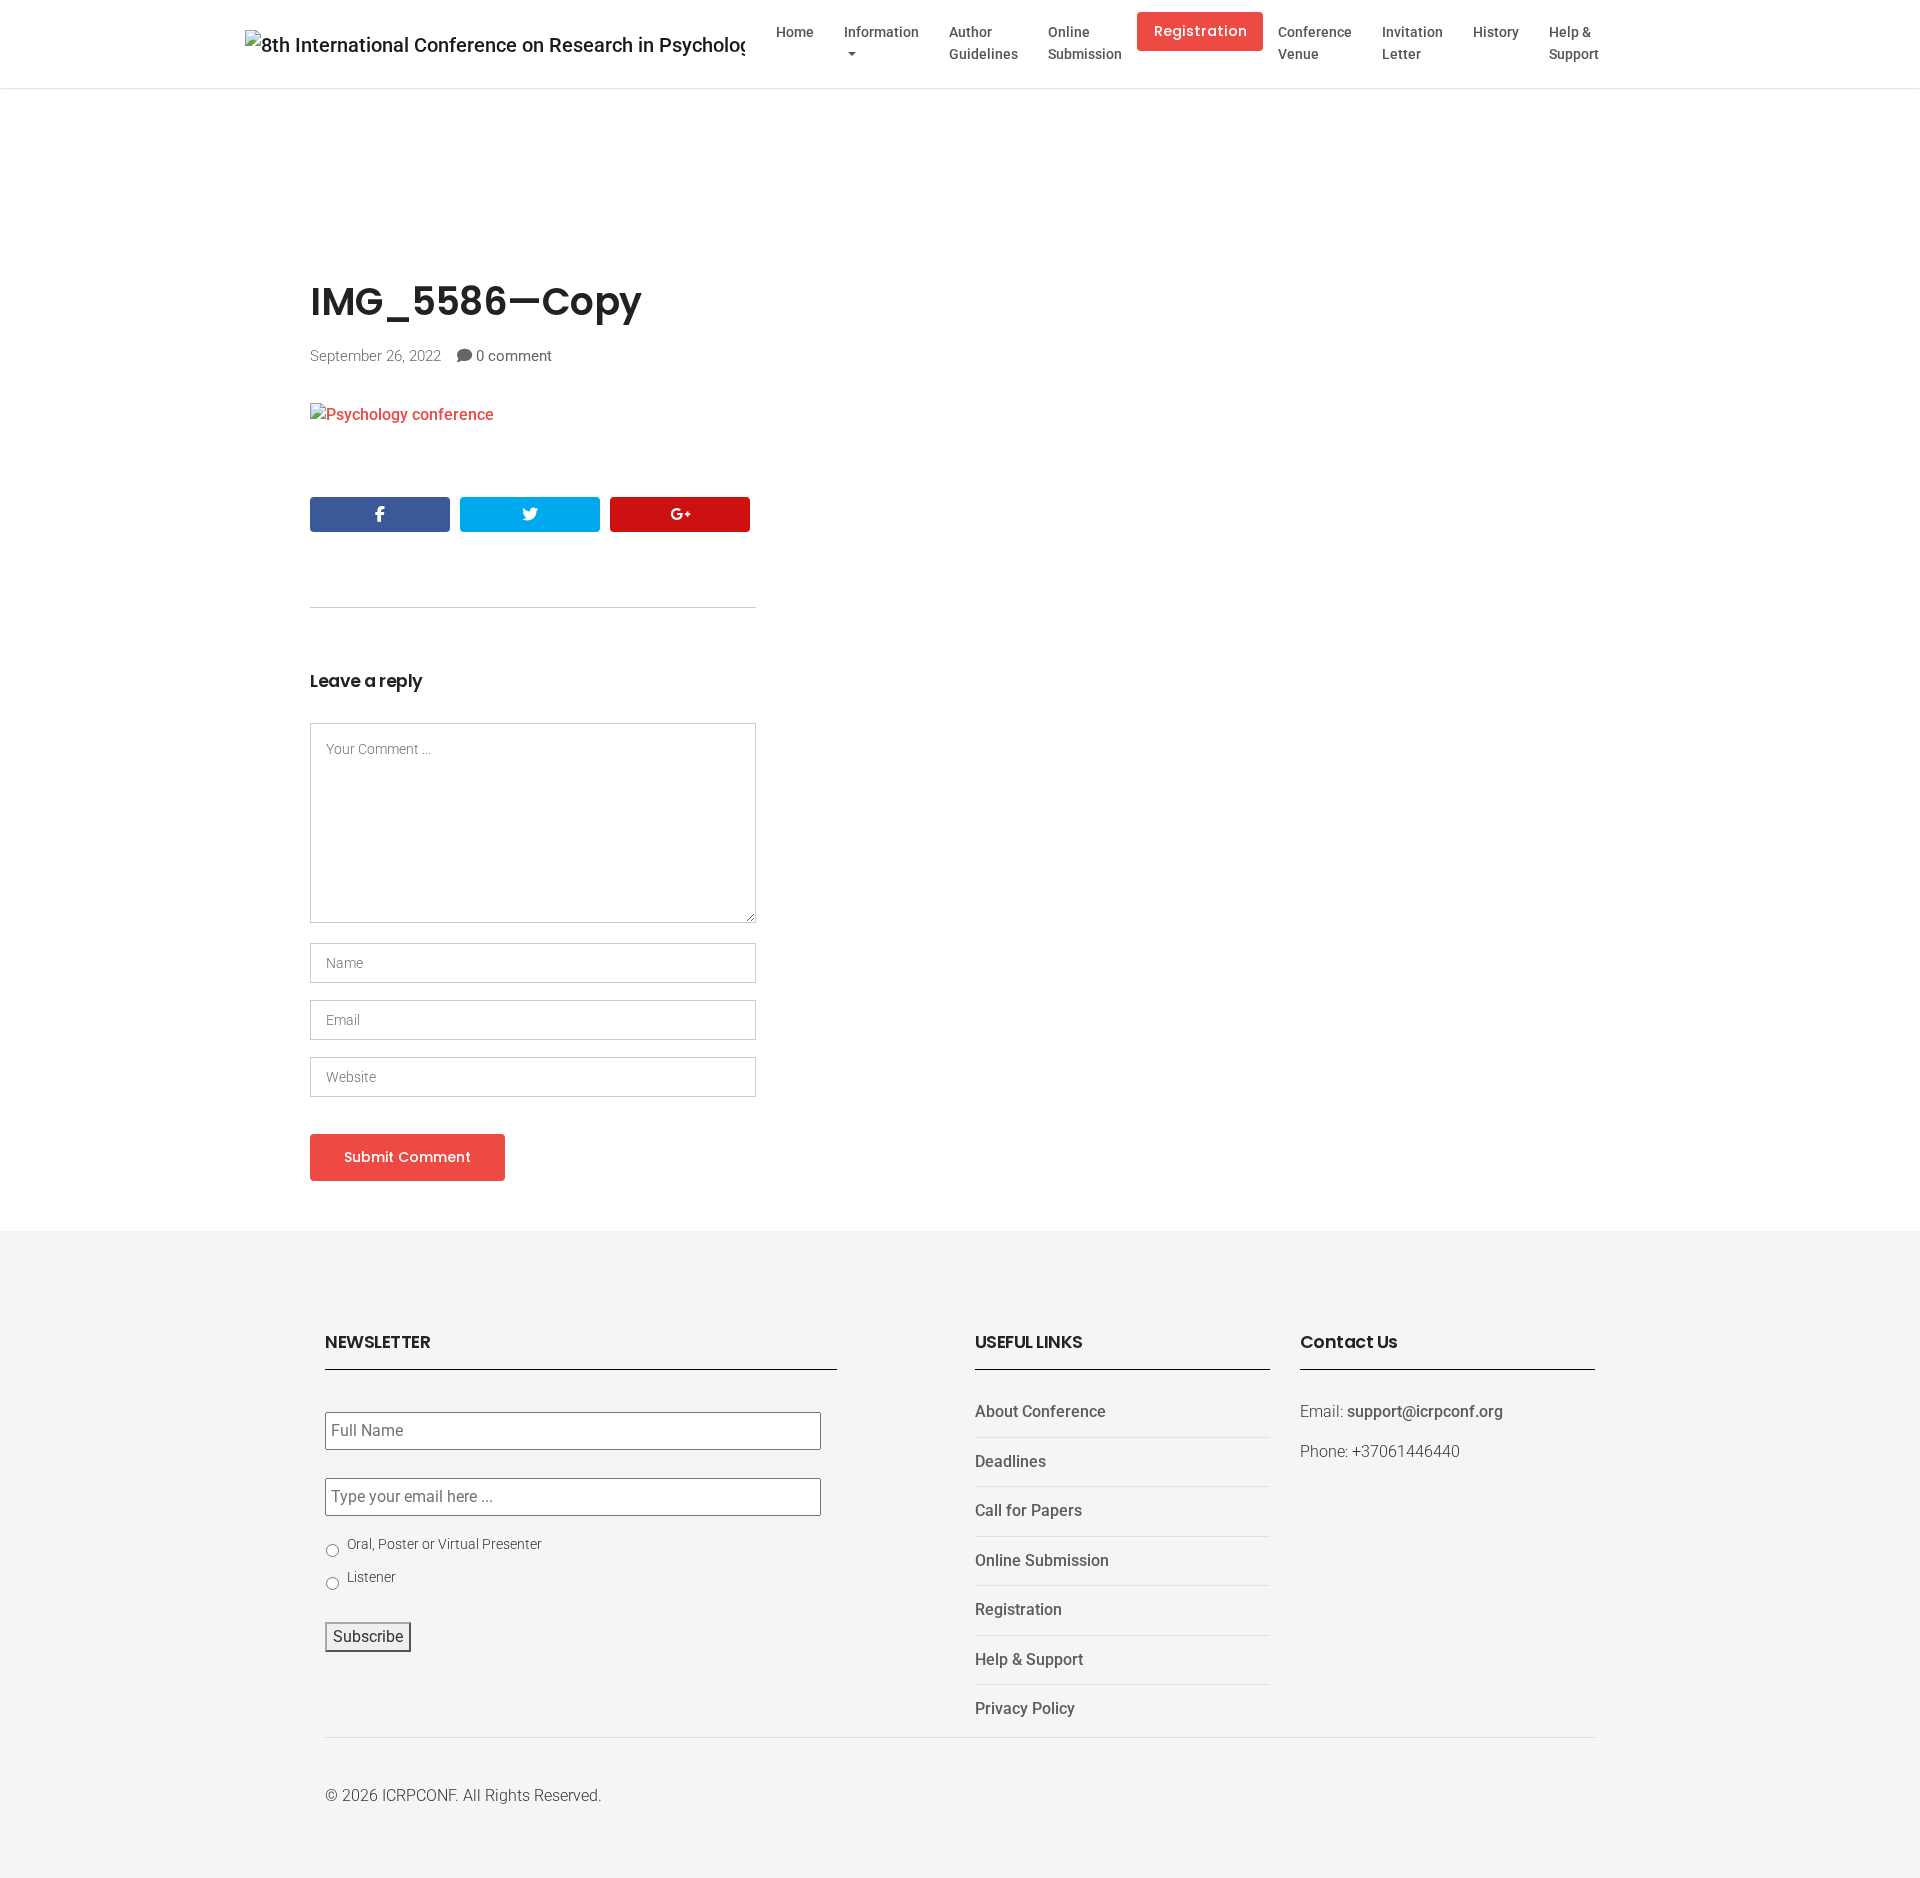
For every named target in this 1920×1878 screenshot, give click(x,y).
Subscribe (368, 1636)
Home (795, 32)
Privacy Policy (1025, 1708)
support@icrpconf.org (1425, 1411)
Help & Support (1574, 43)
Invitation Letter (1412, 43)
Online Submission (1085, 43)
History (1496, 32)
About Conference (1040, 1411)
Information (881, 32)
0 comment (514, 356)
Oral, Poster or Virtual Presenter (444, 1544)
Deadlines (1010, 1461)
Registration (1200, 31)
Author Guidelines (983, 43)
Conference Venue (1315, 43)
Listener (371, 1577)
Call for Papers (1028, 1510)
